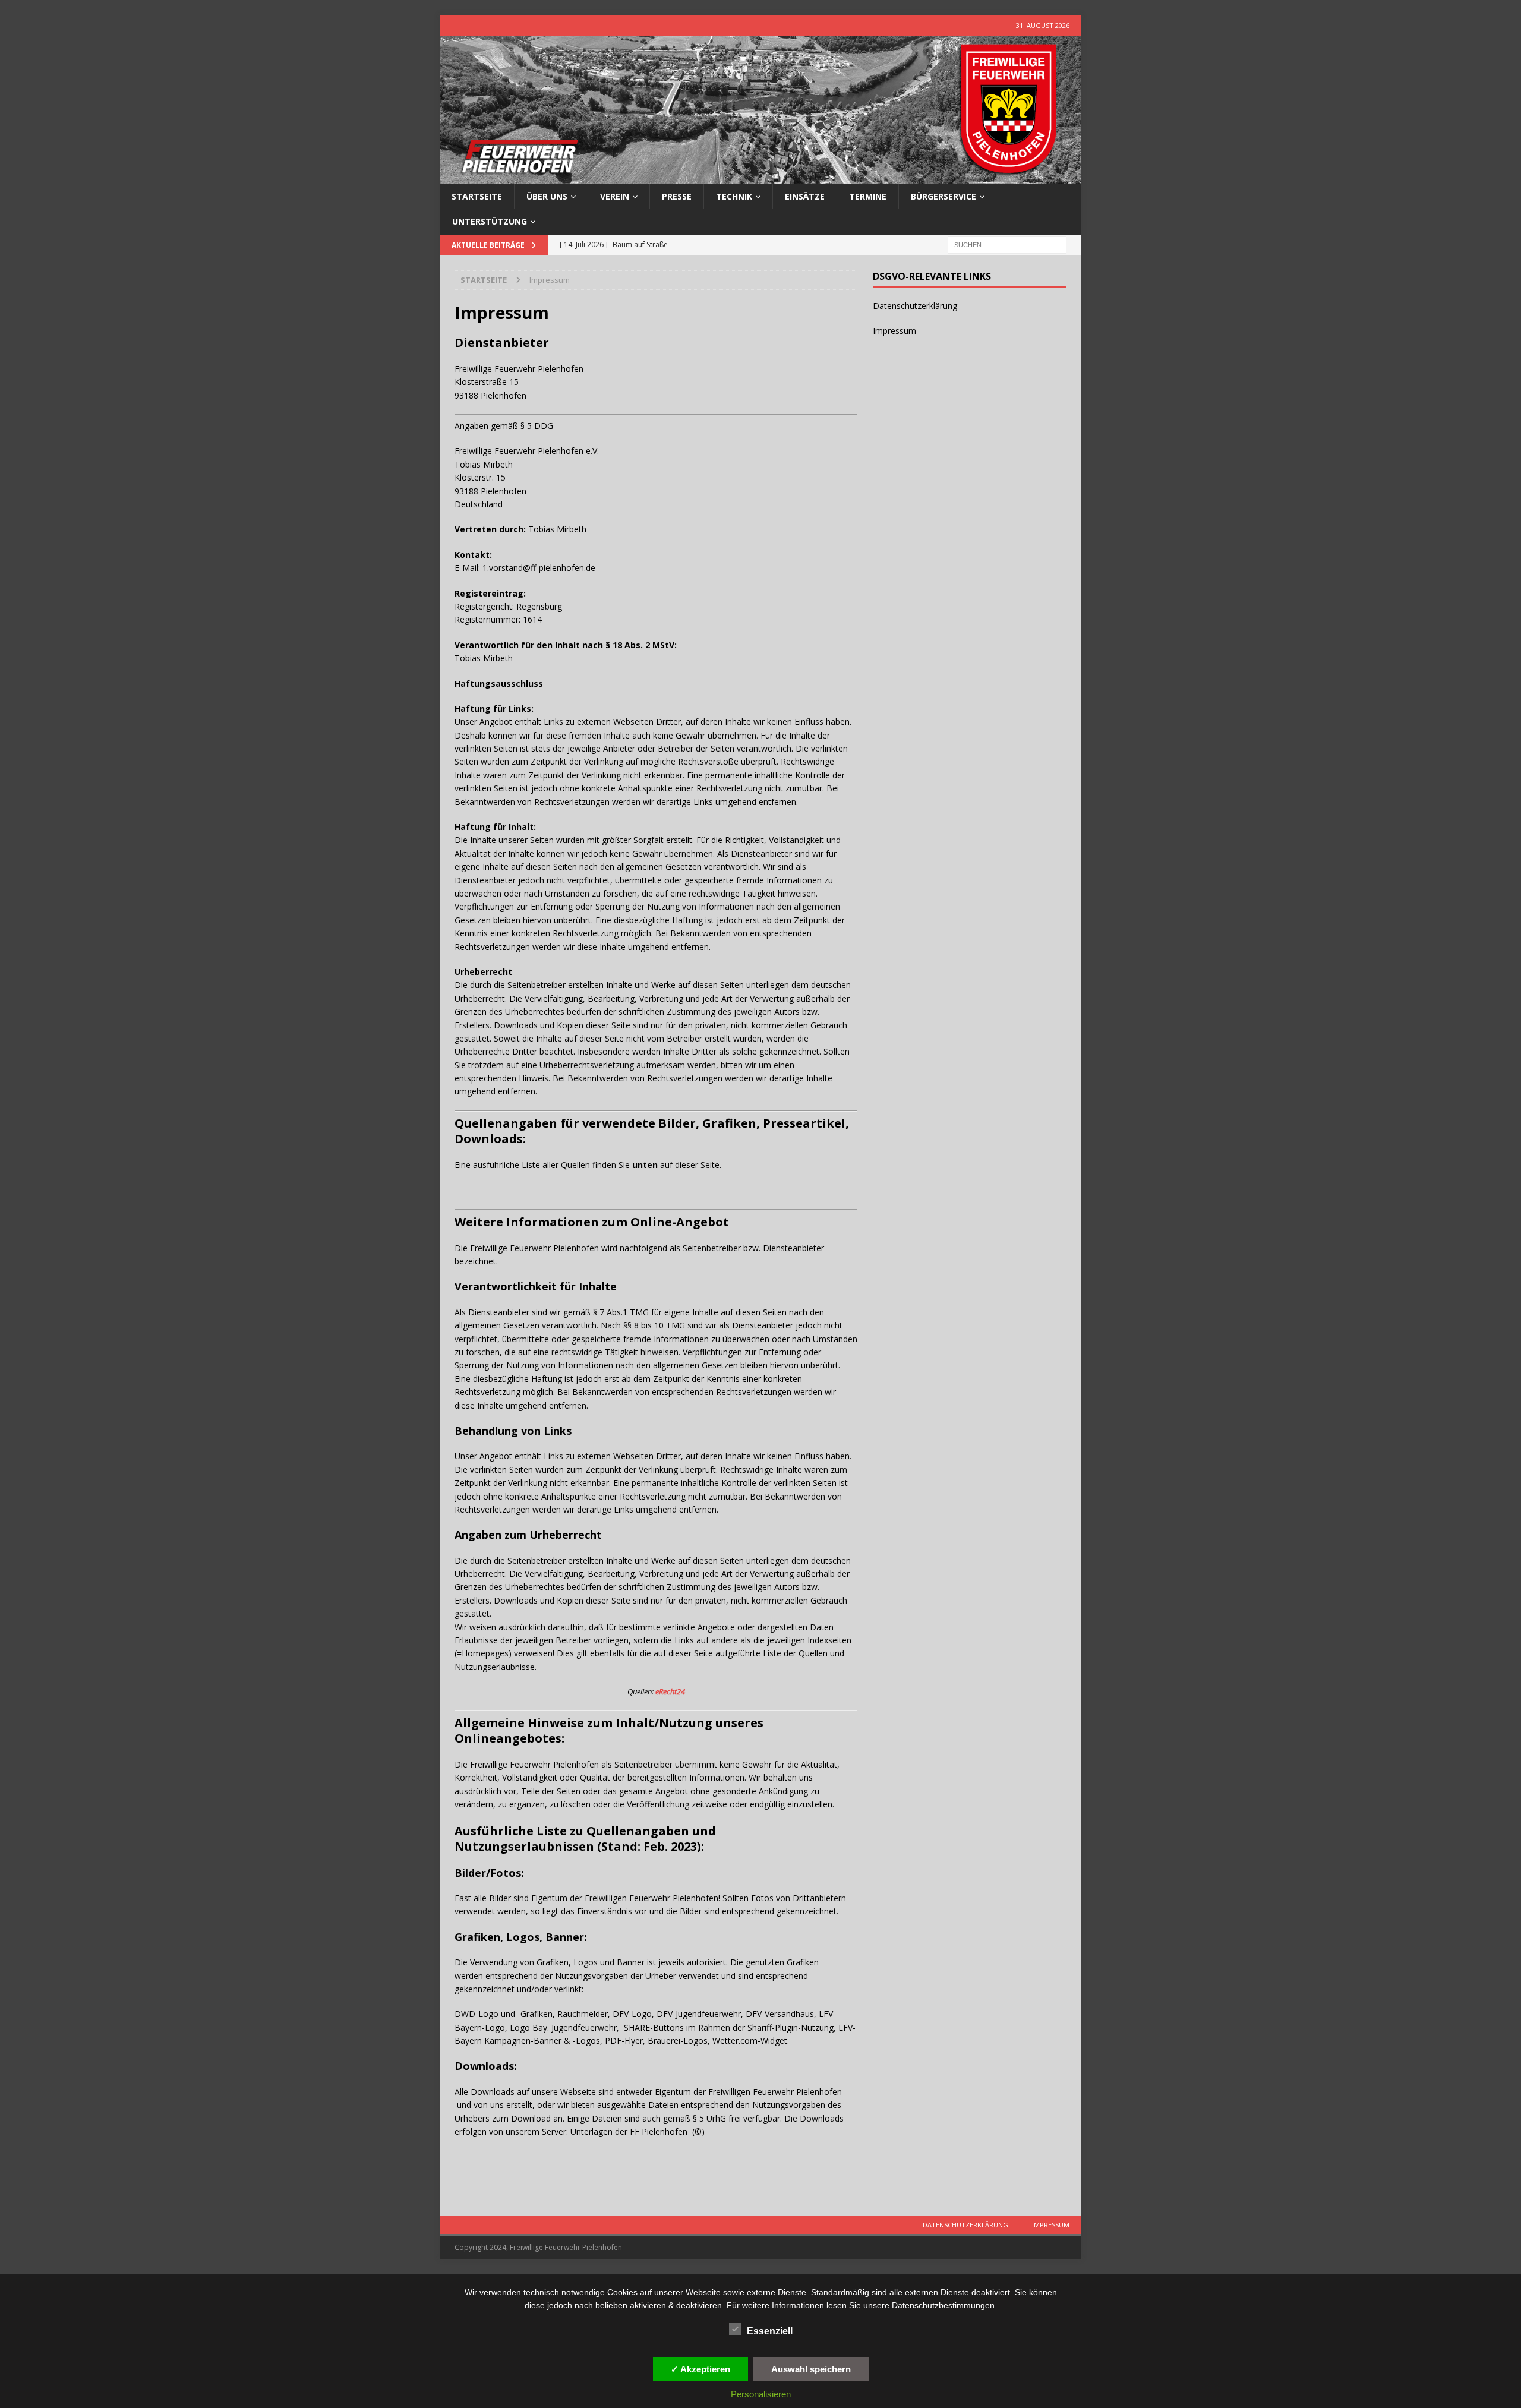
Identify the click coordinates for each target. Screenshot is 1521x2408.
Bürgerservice (943, 196)
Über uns (547, 196)
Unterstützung (490, 221)
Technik (734, 196)
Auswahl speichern (811, 2369)
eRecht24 (670, 1691)
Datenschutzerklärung (915, 306)
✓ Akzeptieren (700, 2369)
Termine (868, 196)
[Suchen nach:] (1007, 244)
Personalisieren (761, 2394)
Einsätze (805, 196)
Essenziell (770, 2331)
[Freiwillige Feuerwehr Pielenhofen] (760, 177)
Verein (615, 196)
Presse (677, 196)
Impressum (894, 331)
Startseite (477, 196)
